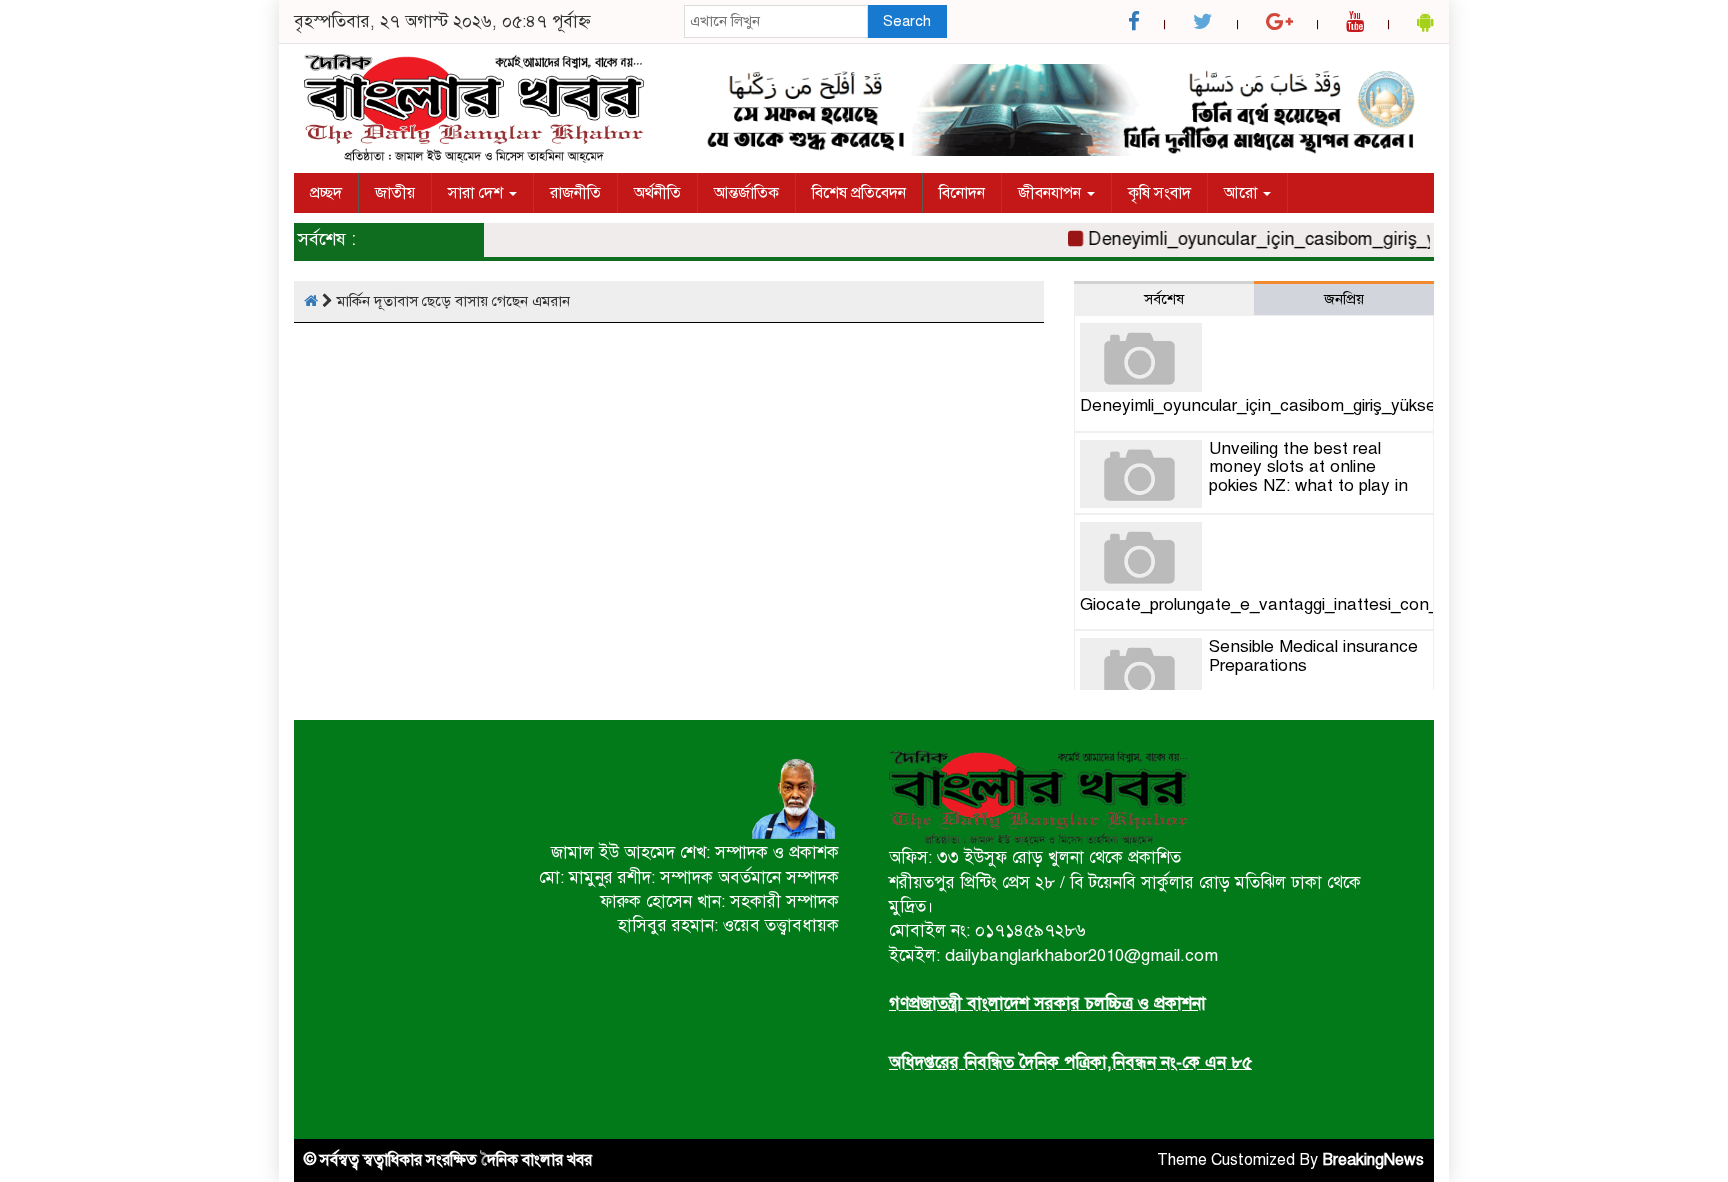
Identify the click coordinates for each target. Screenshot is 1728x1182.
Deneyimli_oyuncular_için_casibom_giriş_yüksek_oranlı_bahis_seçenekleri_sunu (1400, 239)
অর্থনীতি (657, 193)
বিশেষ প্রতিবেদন (859, 193)
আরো (1242, 193)
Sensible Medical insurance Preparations (1313, 656)
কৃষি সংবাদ (1159, 193)
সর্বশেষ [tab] (1164, 299)
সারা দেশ (477, 193)
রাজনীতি (575, 193)
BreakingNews (1373, 1160)
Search (907, 21)
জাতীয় (395, 193)
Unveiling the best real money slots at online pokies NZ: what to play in (1308, 467)
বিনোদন (962, 193)
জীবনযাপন (1051, 193)
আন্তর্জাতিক (746, 193)
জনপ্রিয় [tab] (1344, 299)
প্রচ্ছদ (326, 193)
